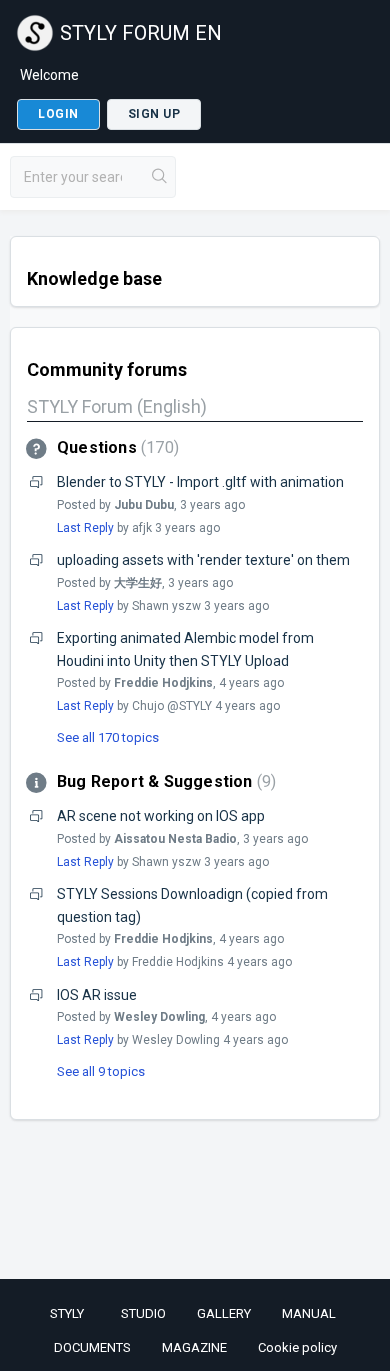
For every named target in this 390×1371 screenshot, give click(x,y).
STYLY (67, 1313)
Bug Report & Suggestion (164, 781)
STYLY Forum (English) (117, 406)
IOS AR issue (97, 995)
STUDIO (143, 1313)
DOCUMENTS (92, 1347)
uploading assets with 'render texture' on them (203, 560)
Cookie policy (297, 1347)
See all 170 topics (108, 737)
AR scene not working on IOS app (161, 816)
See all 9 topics (101, 1071)
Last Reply (85, 528)
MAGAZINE (194, 1347)
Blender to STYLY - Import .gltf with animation (200, 482)
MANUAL (309, 1313)
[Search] (160, 177)
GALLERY (224, 1313)
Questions (115, 447)
